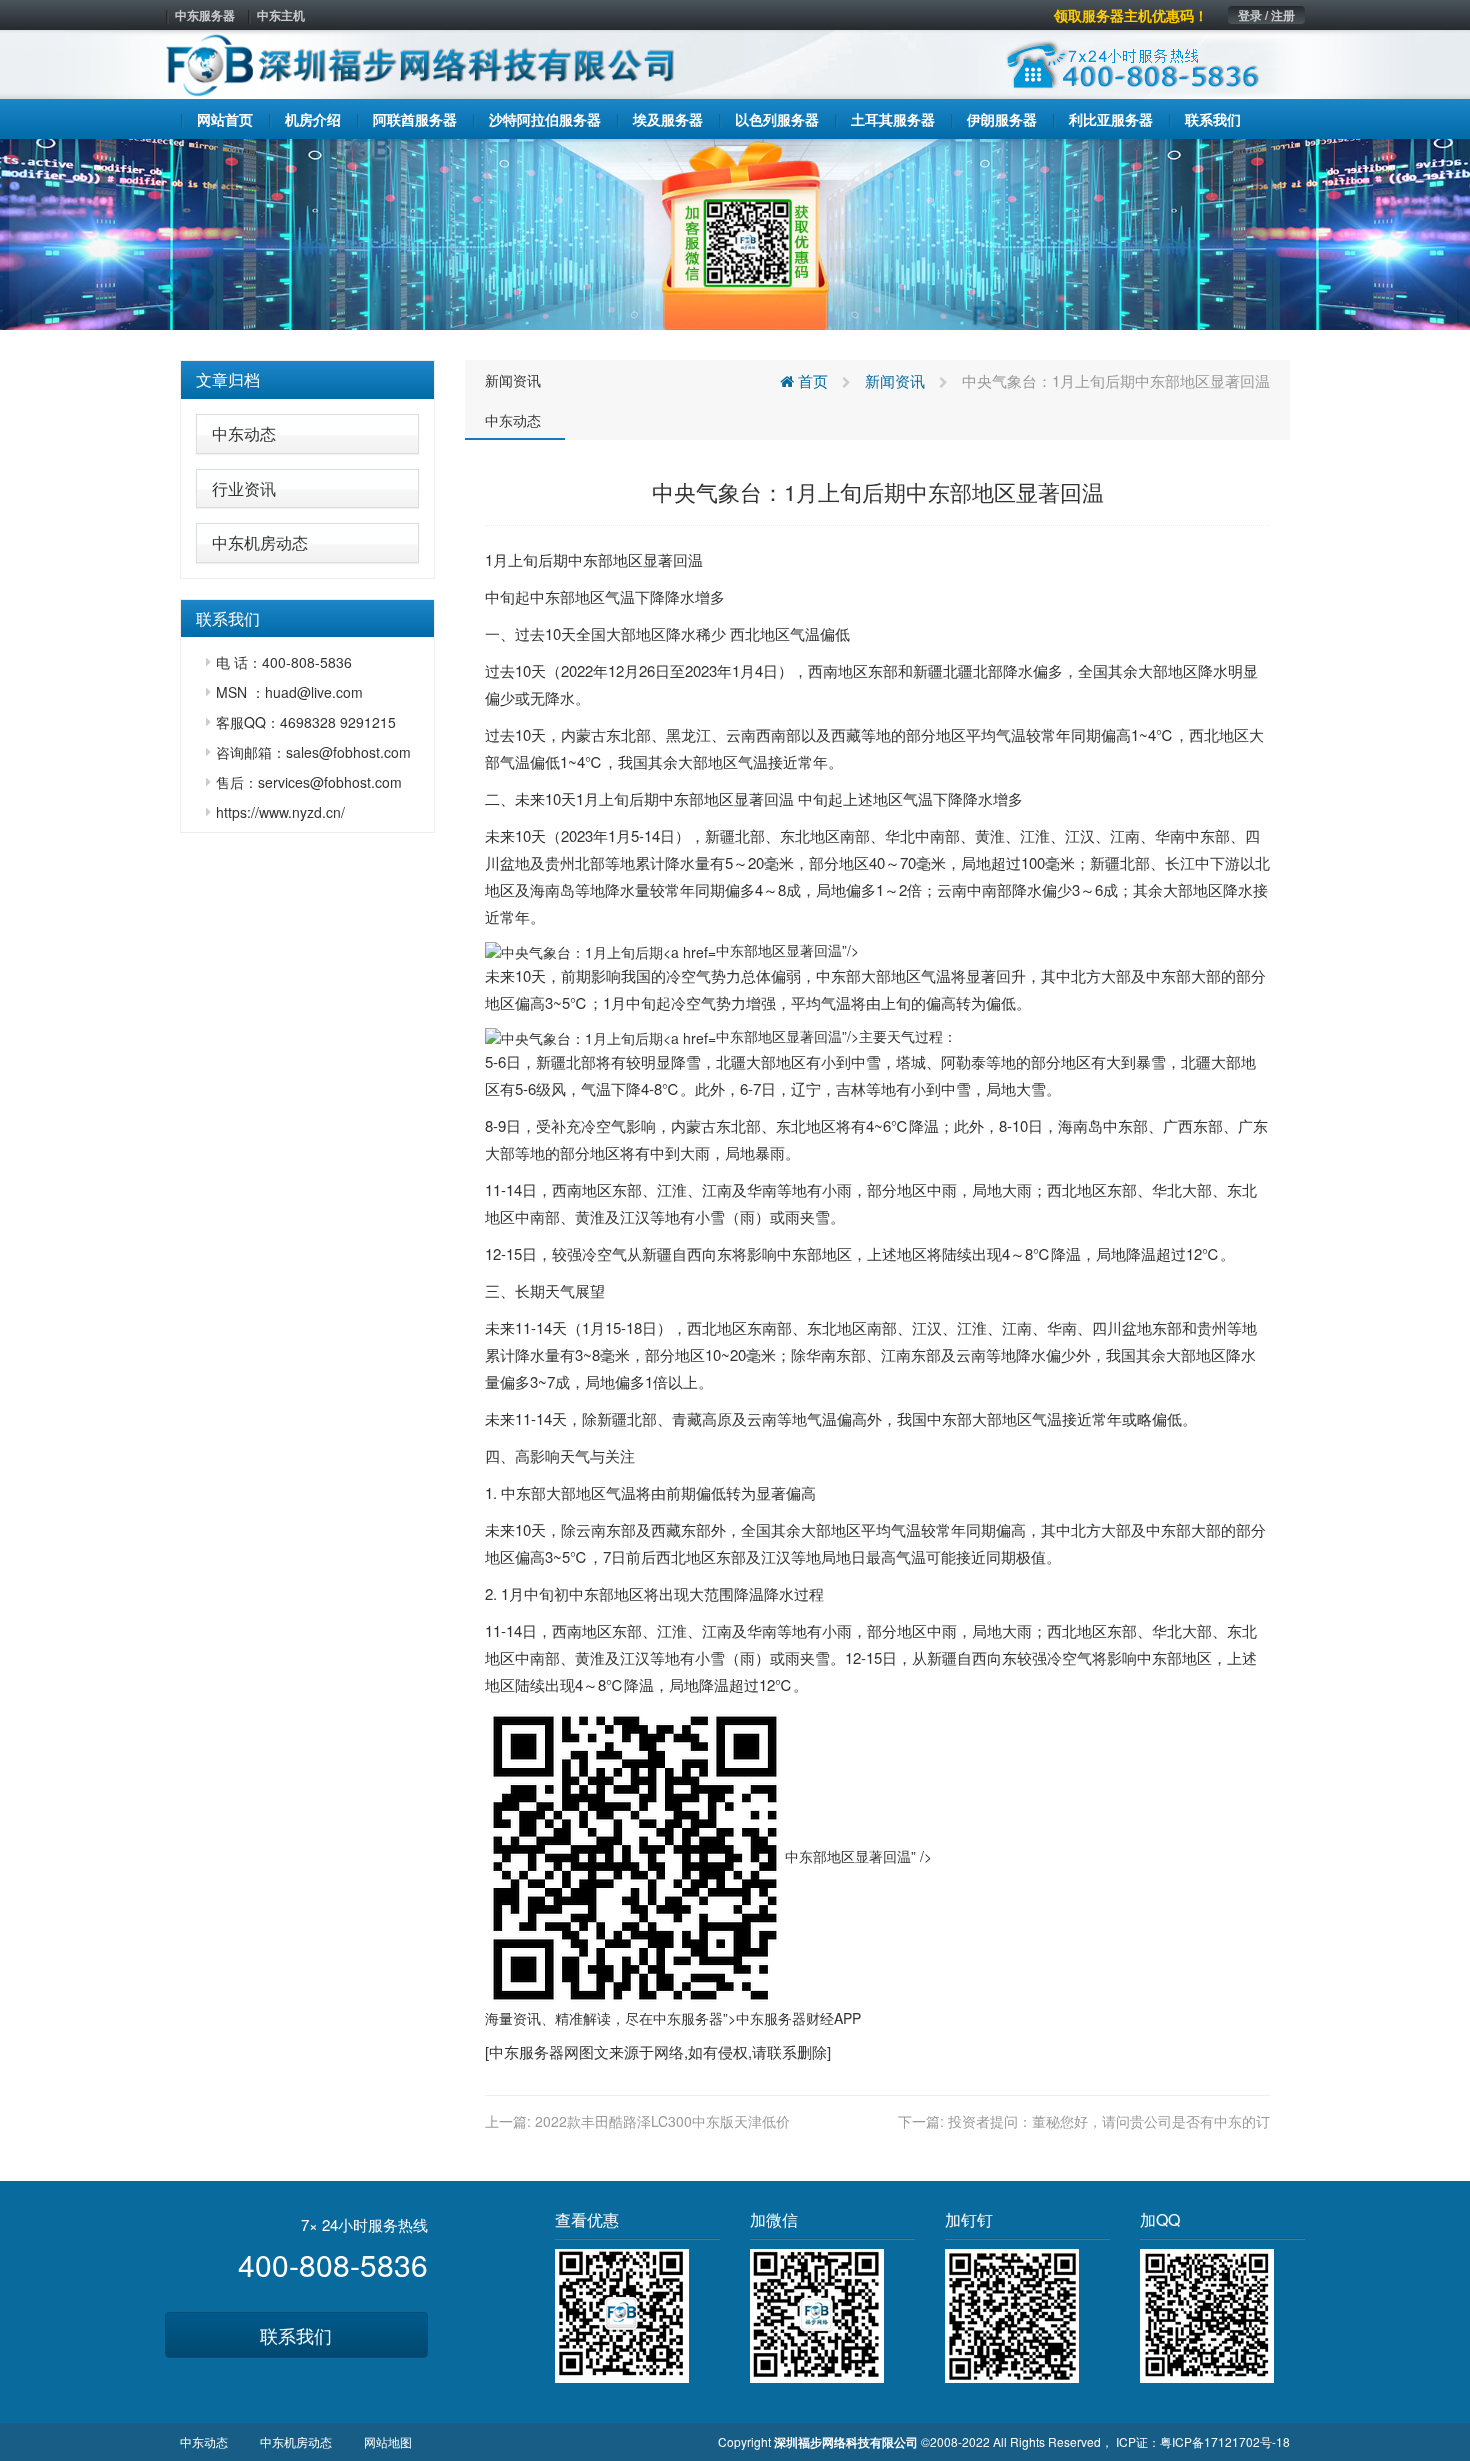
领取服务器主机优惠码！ (1131, 15)
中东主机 (281, 15)
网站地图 (388, 2441)
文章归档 (228, 379)
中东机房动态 (260, 542)
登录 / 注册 (1266, 15)
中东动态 (244, 433)
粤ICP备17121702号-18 (1225, 2441)
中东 (583, 559)
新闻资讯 (513, 380)
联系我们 (296, 2335)
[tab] (307, 380)
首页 (811, 380)
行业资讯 (244, 488)
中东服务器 (205, 15)
